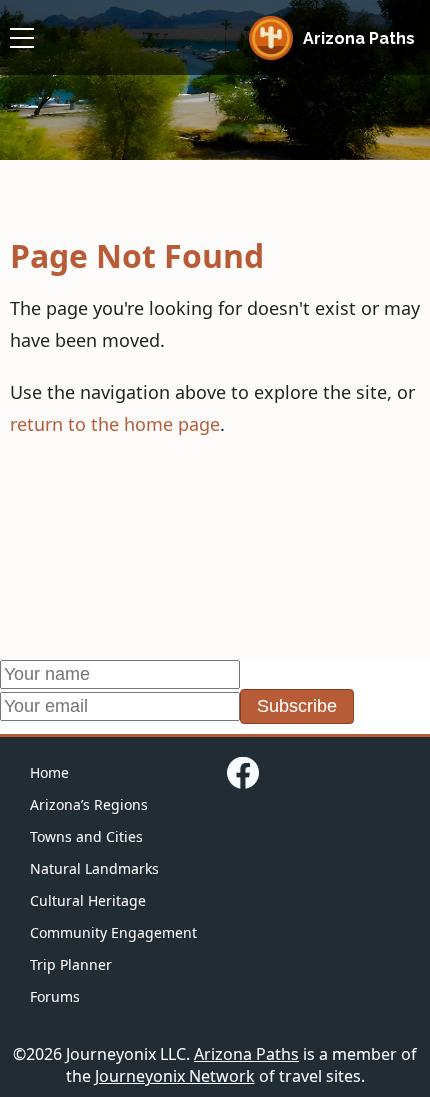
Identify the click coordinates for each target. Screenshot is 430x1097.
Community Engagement (113, 932)
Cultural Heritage (88, 900)
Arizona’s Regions (89, 804)
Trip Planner (71, 964)
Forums (55, 996)
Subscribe (297, 706)
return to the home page (115, 424)
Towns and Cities (86, 836)
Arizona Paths (246, 1054)
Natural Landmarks (94, 868)
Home (49, 772)
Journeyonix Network (175, 1076)
